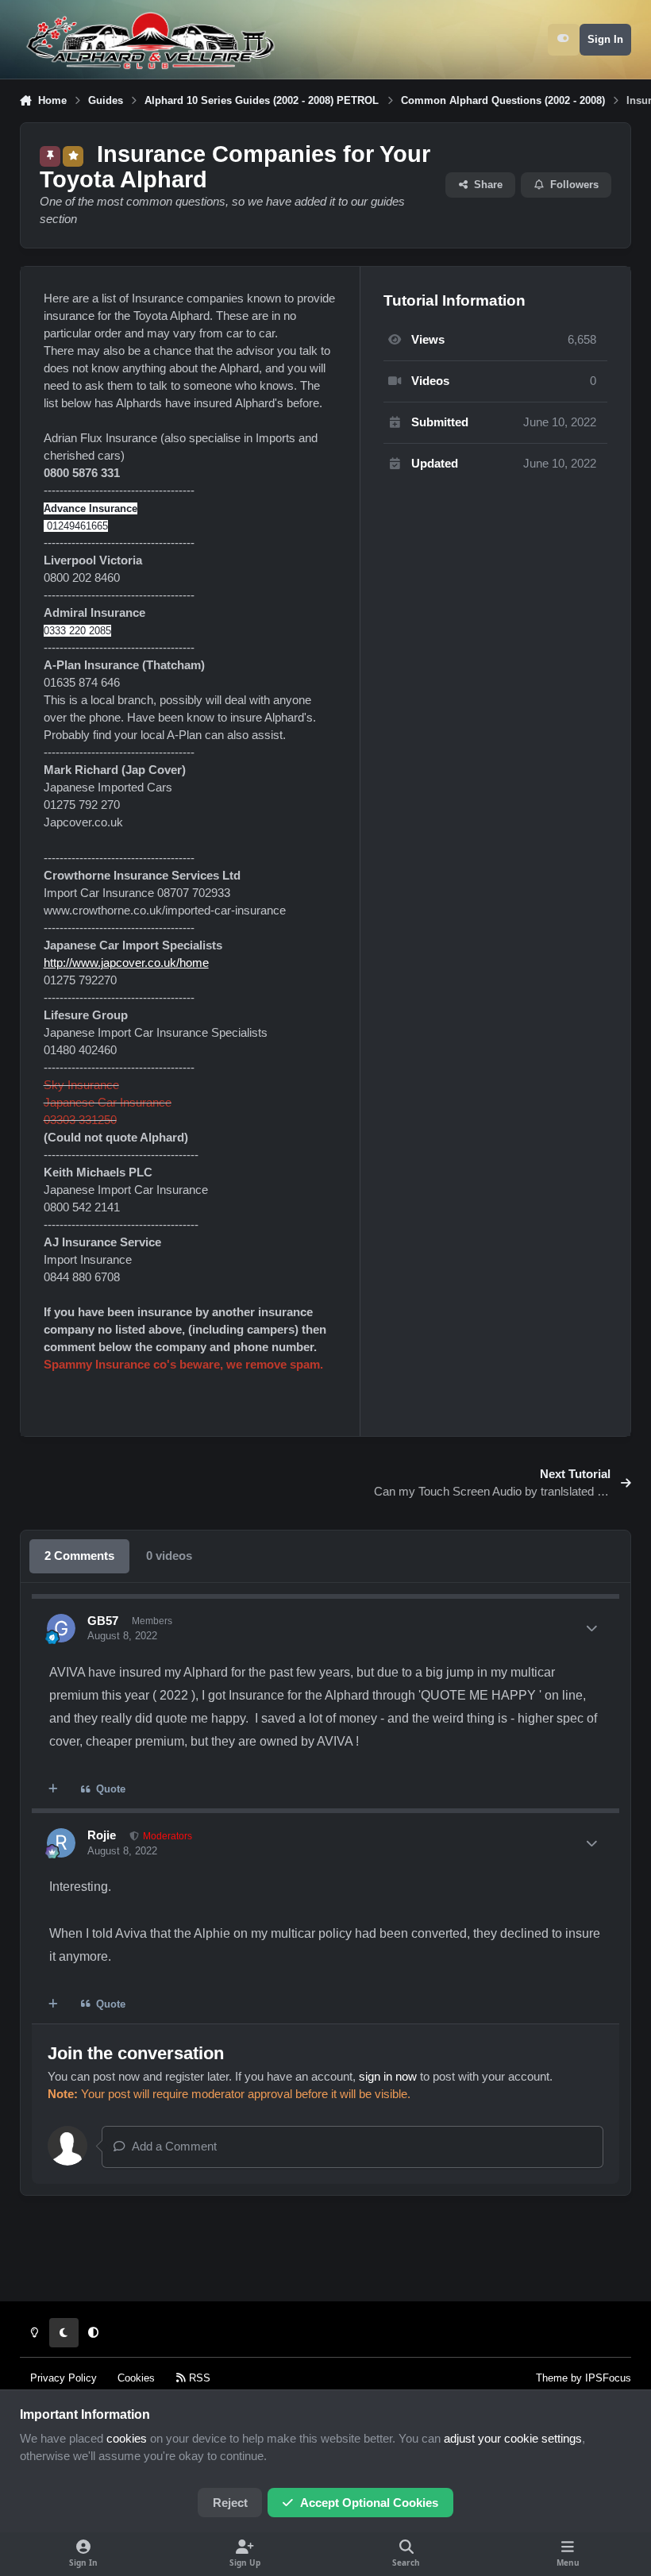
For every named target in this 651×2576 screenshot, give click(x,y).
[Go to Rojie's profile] (61, 1842)
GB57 (103, 1621)
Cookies (136, 2378)
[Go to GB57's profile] (61, 1628)
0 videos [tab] (169, 1556)
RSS (198, 2378)
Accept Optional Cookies (369, 2503)
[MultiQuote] (54, 1790)
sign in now (388, 2077)
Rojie (102, 1835)
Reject (230, 2503)
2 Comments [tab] (79, 1556)
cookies (127, 2439)
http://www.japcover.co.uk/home (126, 963)
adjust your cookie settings (513, 2439)
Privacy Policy (64, 2378)
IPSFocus (608, 2378)
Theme (552, 2378)
